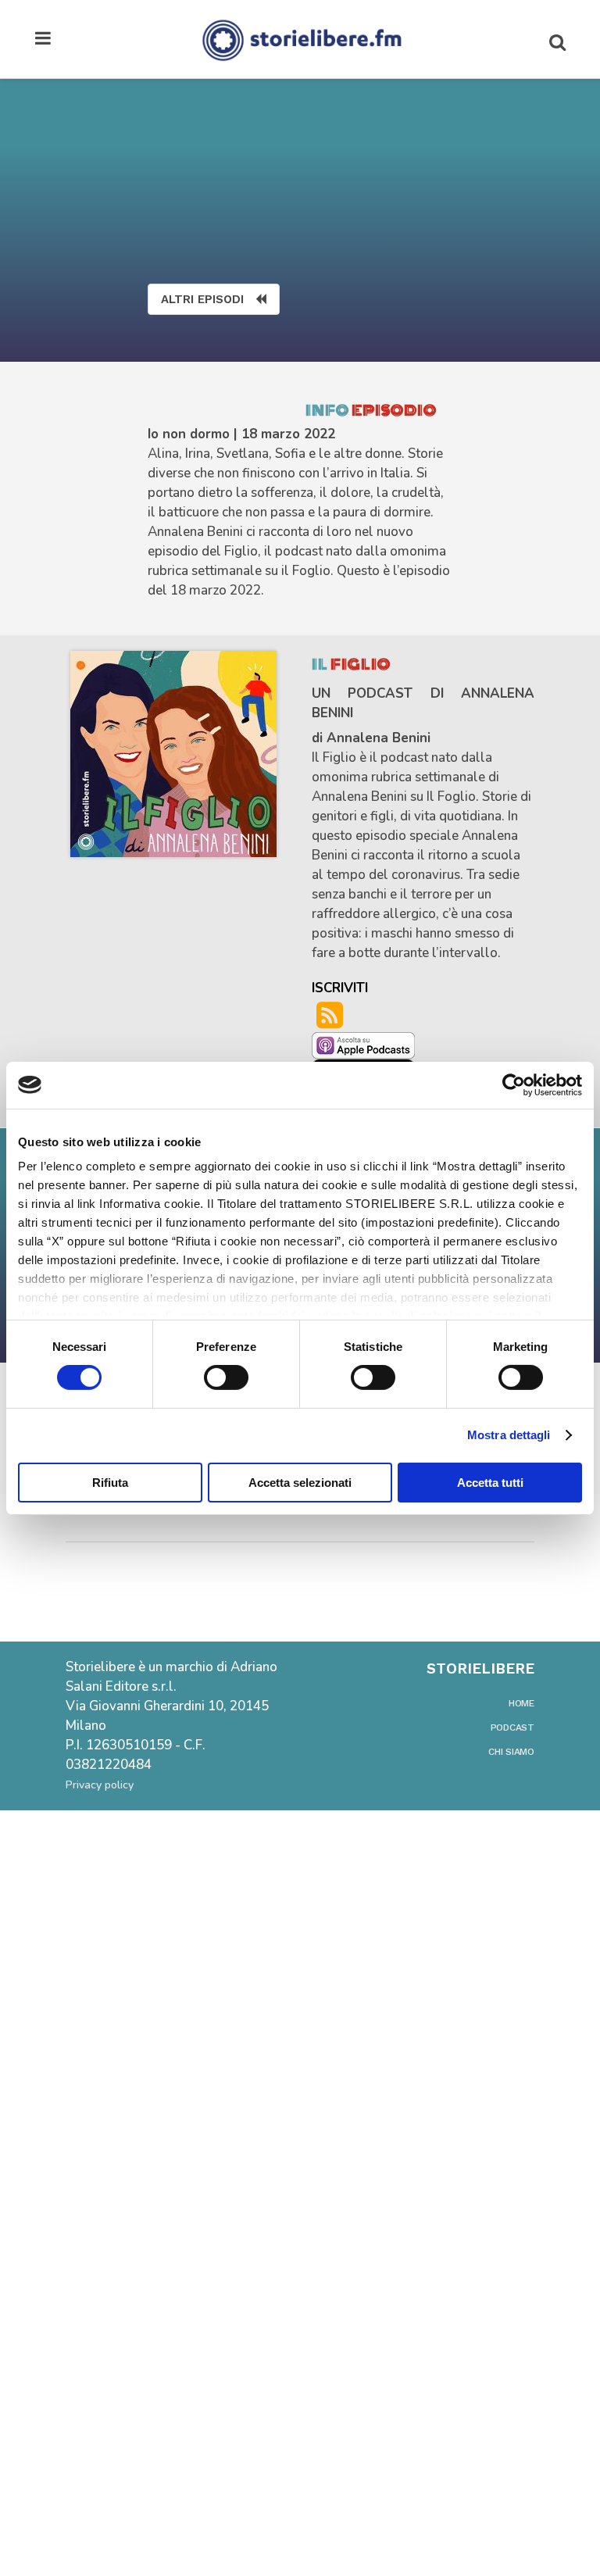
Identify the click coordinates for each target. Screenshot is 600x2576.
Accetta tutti (490, 1483)
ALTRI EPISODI (202, 299)
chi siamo (511, 1752)
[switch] (226, 1377)
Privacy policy (100, 1785)
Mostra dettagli (509, 1435)
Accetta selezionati (300, 1483)
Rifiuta (110, 1483)
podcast (512, 1727)
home (521, 1703)
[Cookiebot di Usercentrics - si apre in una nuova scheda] (514, 1084)
